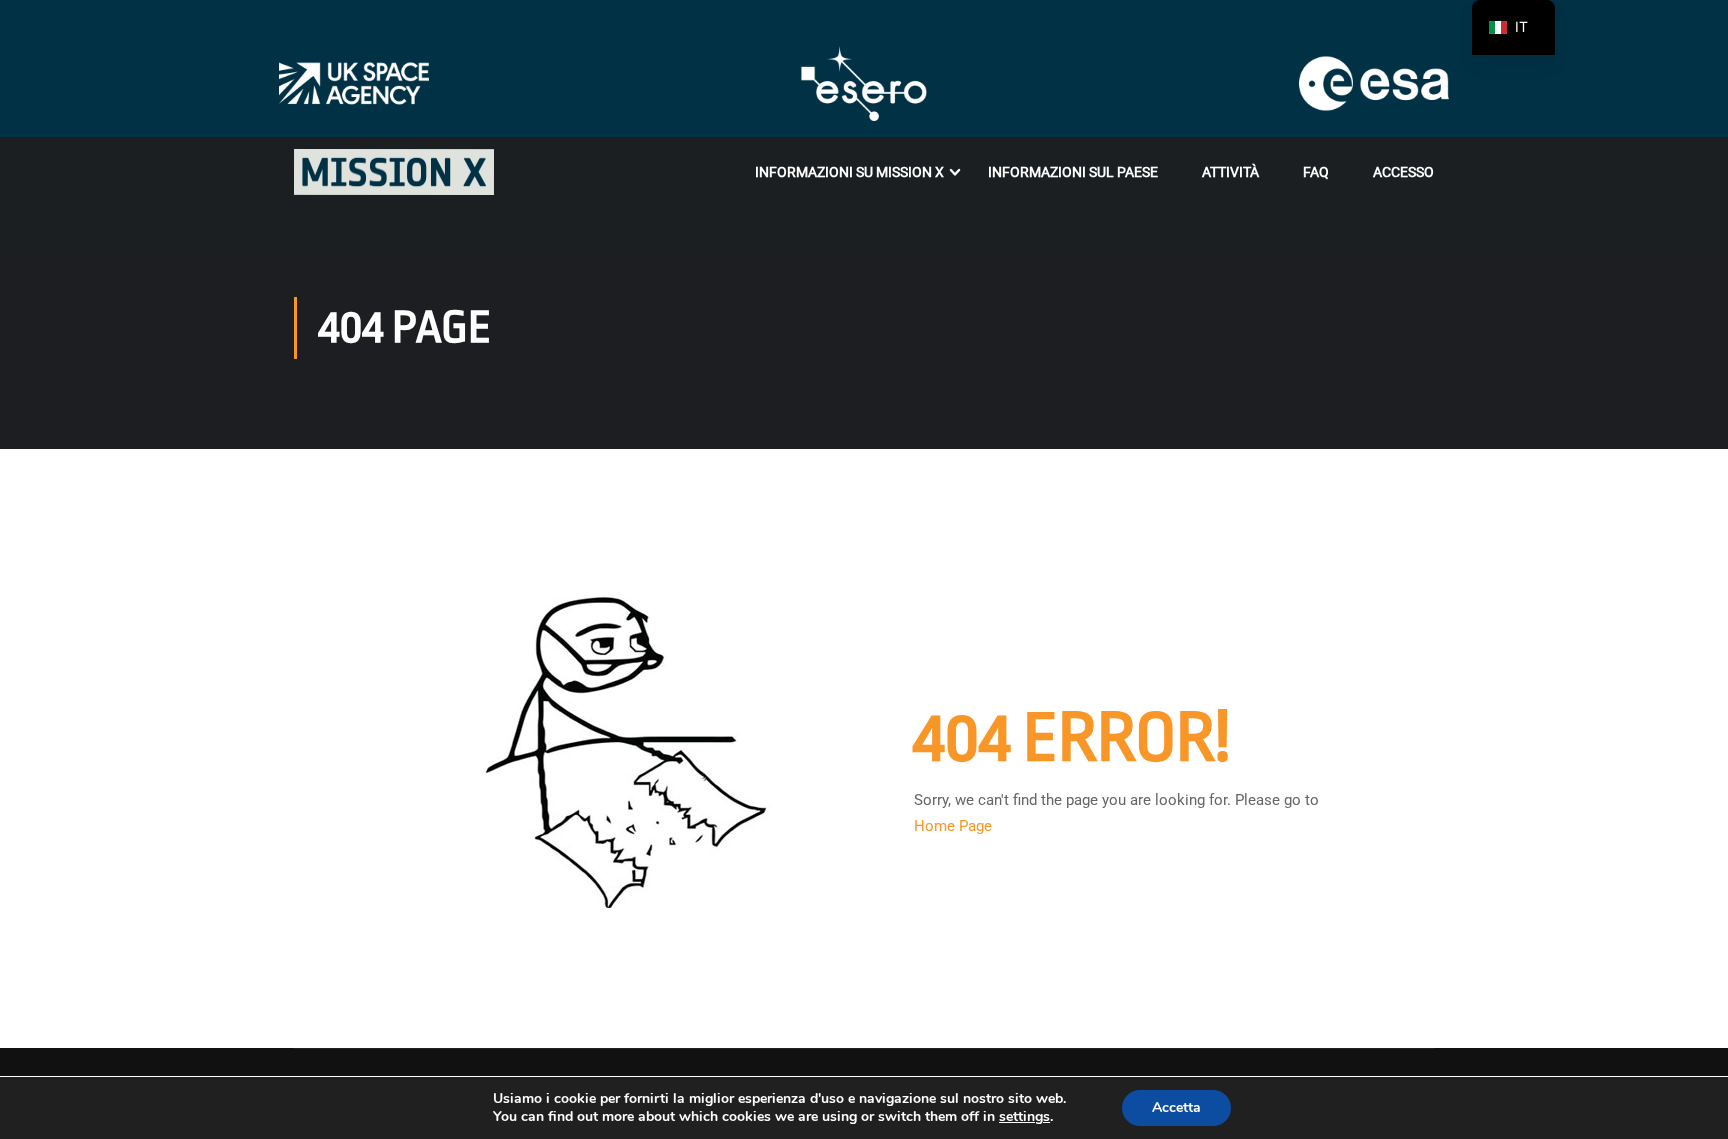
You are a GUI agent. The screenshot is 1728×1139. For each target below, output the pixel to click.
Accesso (1403, 172)
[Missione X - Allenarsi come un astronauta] (394, 172)
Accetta (1176, 1107)
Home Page (953, 826)
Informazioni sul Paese (1073, 172)
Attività (1230, 172)
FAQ (1316, 172)
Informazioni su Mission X (849, 172)
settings (1024, 1117)
